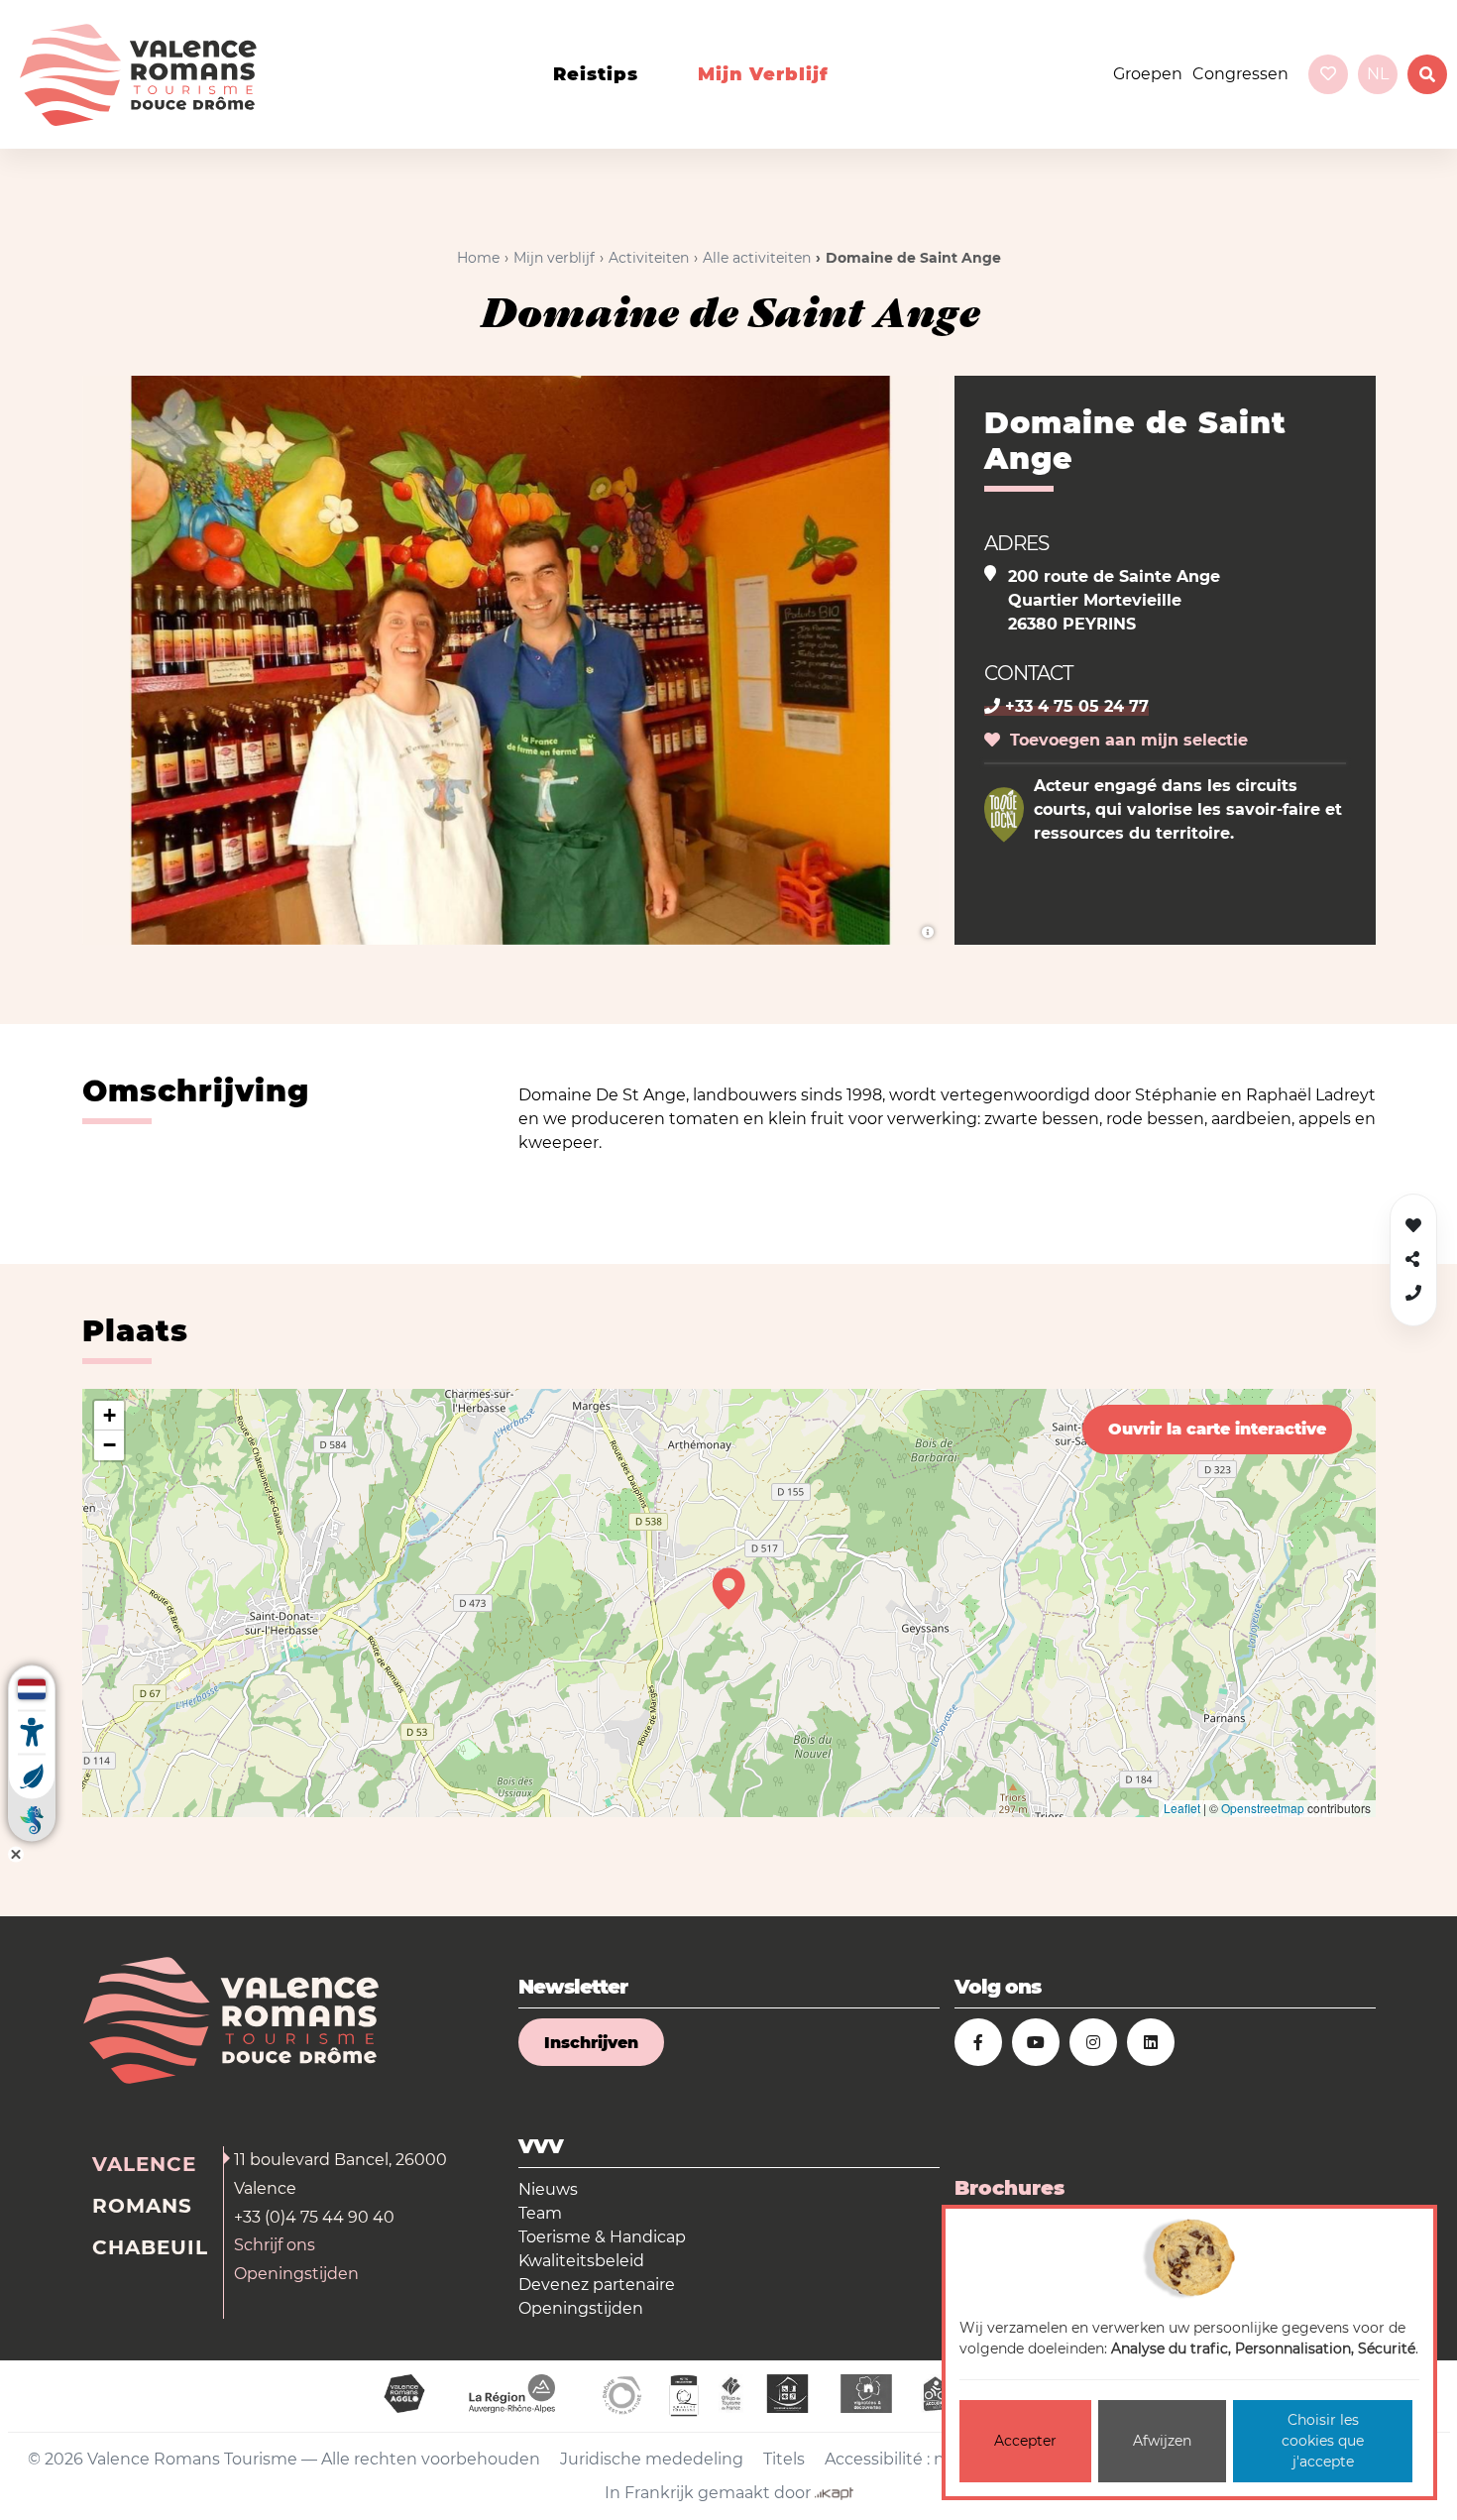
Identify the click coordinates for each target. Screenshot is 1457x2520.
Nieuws (548, 2189)
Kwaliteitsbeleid (581, 2261)
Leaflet (1182, 1808)
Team (540, 2213)
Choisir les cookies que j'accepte (1323, 2441)
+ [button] (110, 1415)
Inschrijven (591, 2043)
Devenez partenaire (597, 2285)
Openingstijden (296, 2274)
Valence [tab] (144, 2164)
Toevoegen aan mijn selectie (1124, 740)
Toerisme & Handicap (602, 2237)
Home (478, 258)
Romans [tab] (142, 2206)
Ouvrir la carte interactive (1217, 1429)
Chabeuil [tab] (150, 2247)
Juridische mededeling (652, 2459)
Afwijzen (1162, 2441)
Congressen (1240, 74)
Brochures (1009, 2188)
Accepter (1025, 2441)
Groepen (1148, 74)
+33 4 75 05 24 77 (1074, 706)
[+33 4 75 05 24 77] (1413, 1293)
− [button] (110, 1445)
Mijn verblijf (763, 74)
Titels (784, 2459)
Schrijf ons (275, 2245)
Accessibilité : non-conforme (937, 2459)
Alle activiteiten (757, 258)
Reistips (596, 74)
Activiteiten (649, 258)
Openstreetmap (1263, 1808)
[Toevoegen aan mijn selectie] (1413, 1226)
